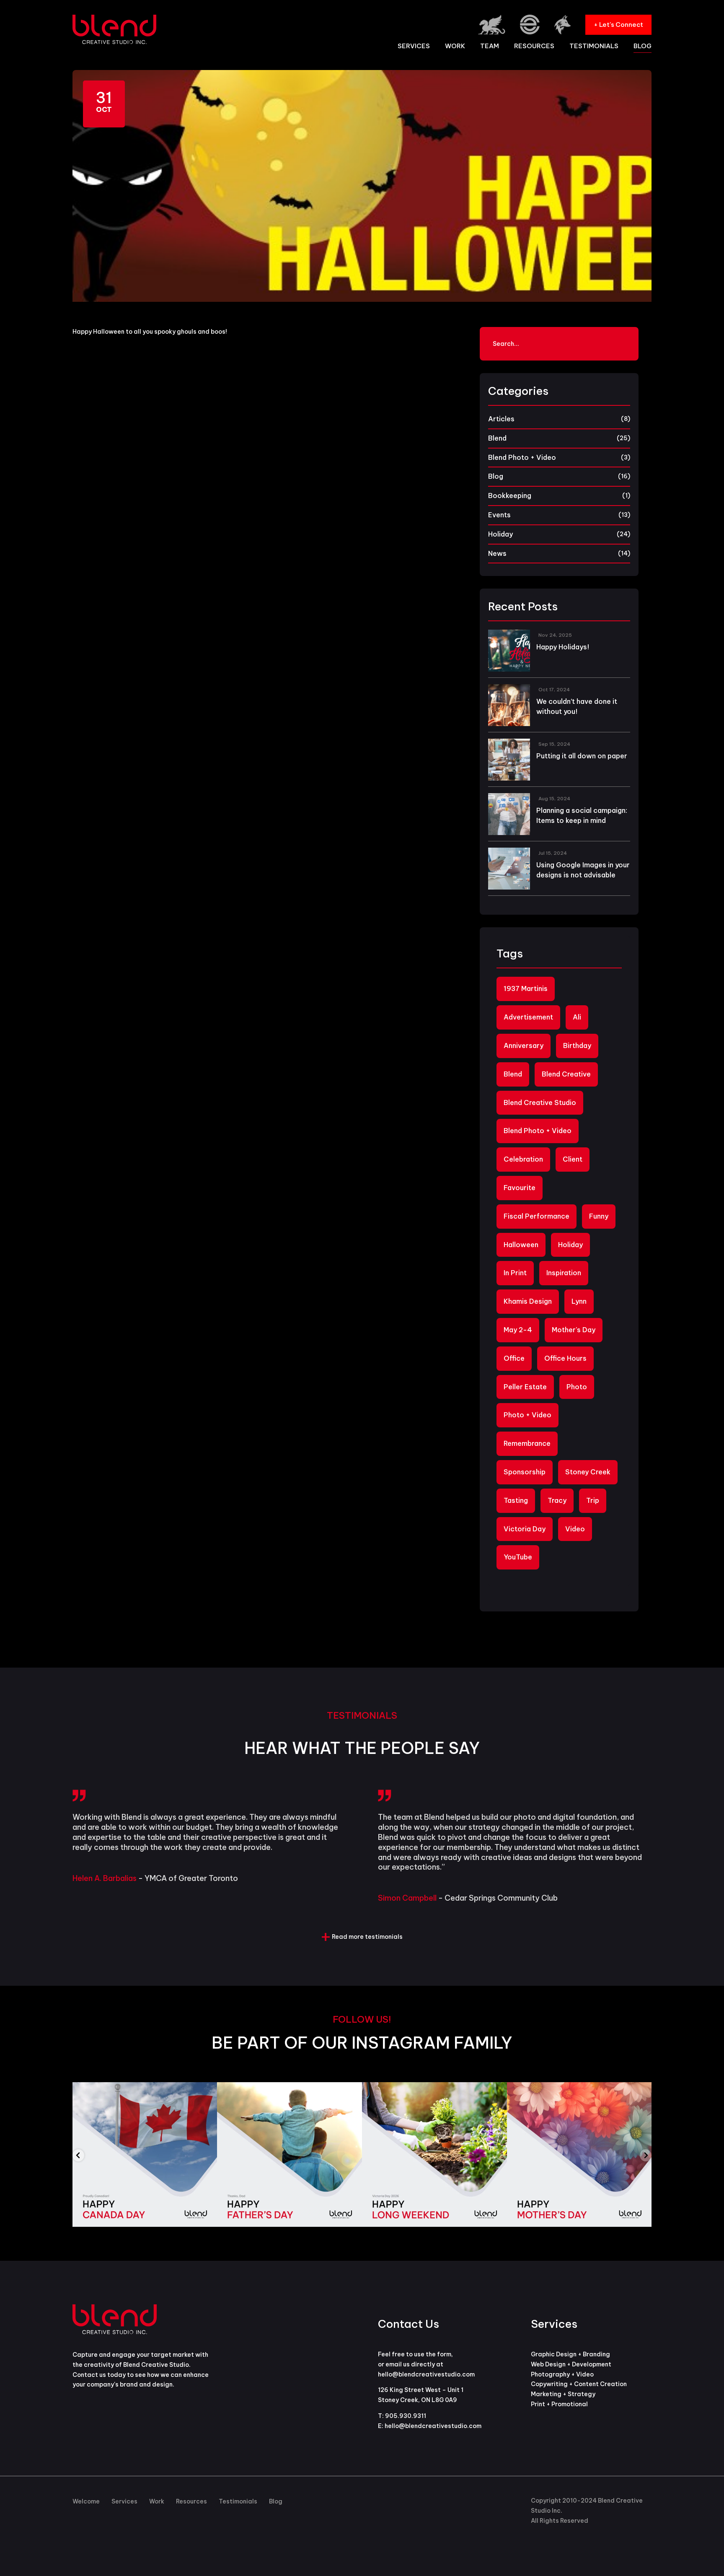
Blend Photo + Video (522, 457)
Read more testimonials (367, 1937)
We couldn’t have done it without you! (577, 706)
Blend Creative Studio (540, 1103)
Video (575, 1529)
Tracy (557, 1500)
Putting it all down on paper (582, 756)
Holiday (500, 534)
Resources (534, 47)
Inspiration (564, 1273)
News (497, 553)
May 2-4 (518, 1330)
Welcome (86, 2501)
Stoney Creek (588, 1472)
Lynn (579, 1301)
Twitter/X (387, 2502)
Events (499, 515)
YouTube (518, 1557)
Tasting (516, 1500)
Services (414, 47)
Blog (643, 47)
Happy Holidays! (563, 647)
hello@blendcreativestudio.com (433, 2426)
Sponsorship (525, 1472)
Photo (577, 1387)
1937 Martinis (526, 988)
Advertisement (528, 1017)
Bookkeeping (510, 495)
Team (490, 47)
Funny (599, 1216)
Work (455, 47)
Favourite (520, 1188)
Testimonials (594, 47)
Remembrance (527, 1443)
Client (573, 1159)
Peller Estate (525, 1387)
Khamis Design (528, 1301)
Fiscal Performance (537, 1216)
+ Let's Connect (618, 25)
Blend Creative (566, 1074)
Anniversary (524, 1045)
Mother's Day (574, 1330)
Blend (497, 438)
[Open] (145, 2155)
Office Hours (565, 1358)
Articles (501, 419)
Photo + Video (527, 1415)
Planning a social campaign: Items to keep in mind (582, 815)
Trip (593, 1500)
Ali (577, 1017)
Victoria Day (525, 1529)
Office (514, 1358)
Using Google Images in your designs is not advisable (583, 870)
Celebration (523, 1159)
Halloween (521, 1245)
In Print (515, 1273)
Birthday (577, 1045)
